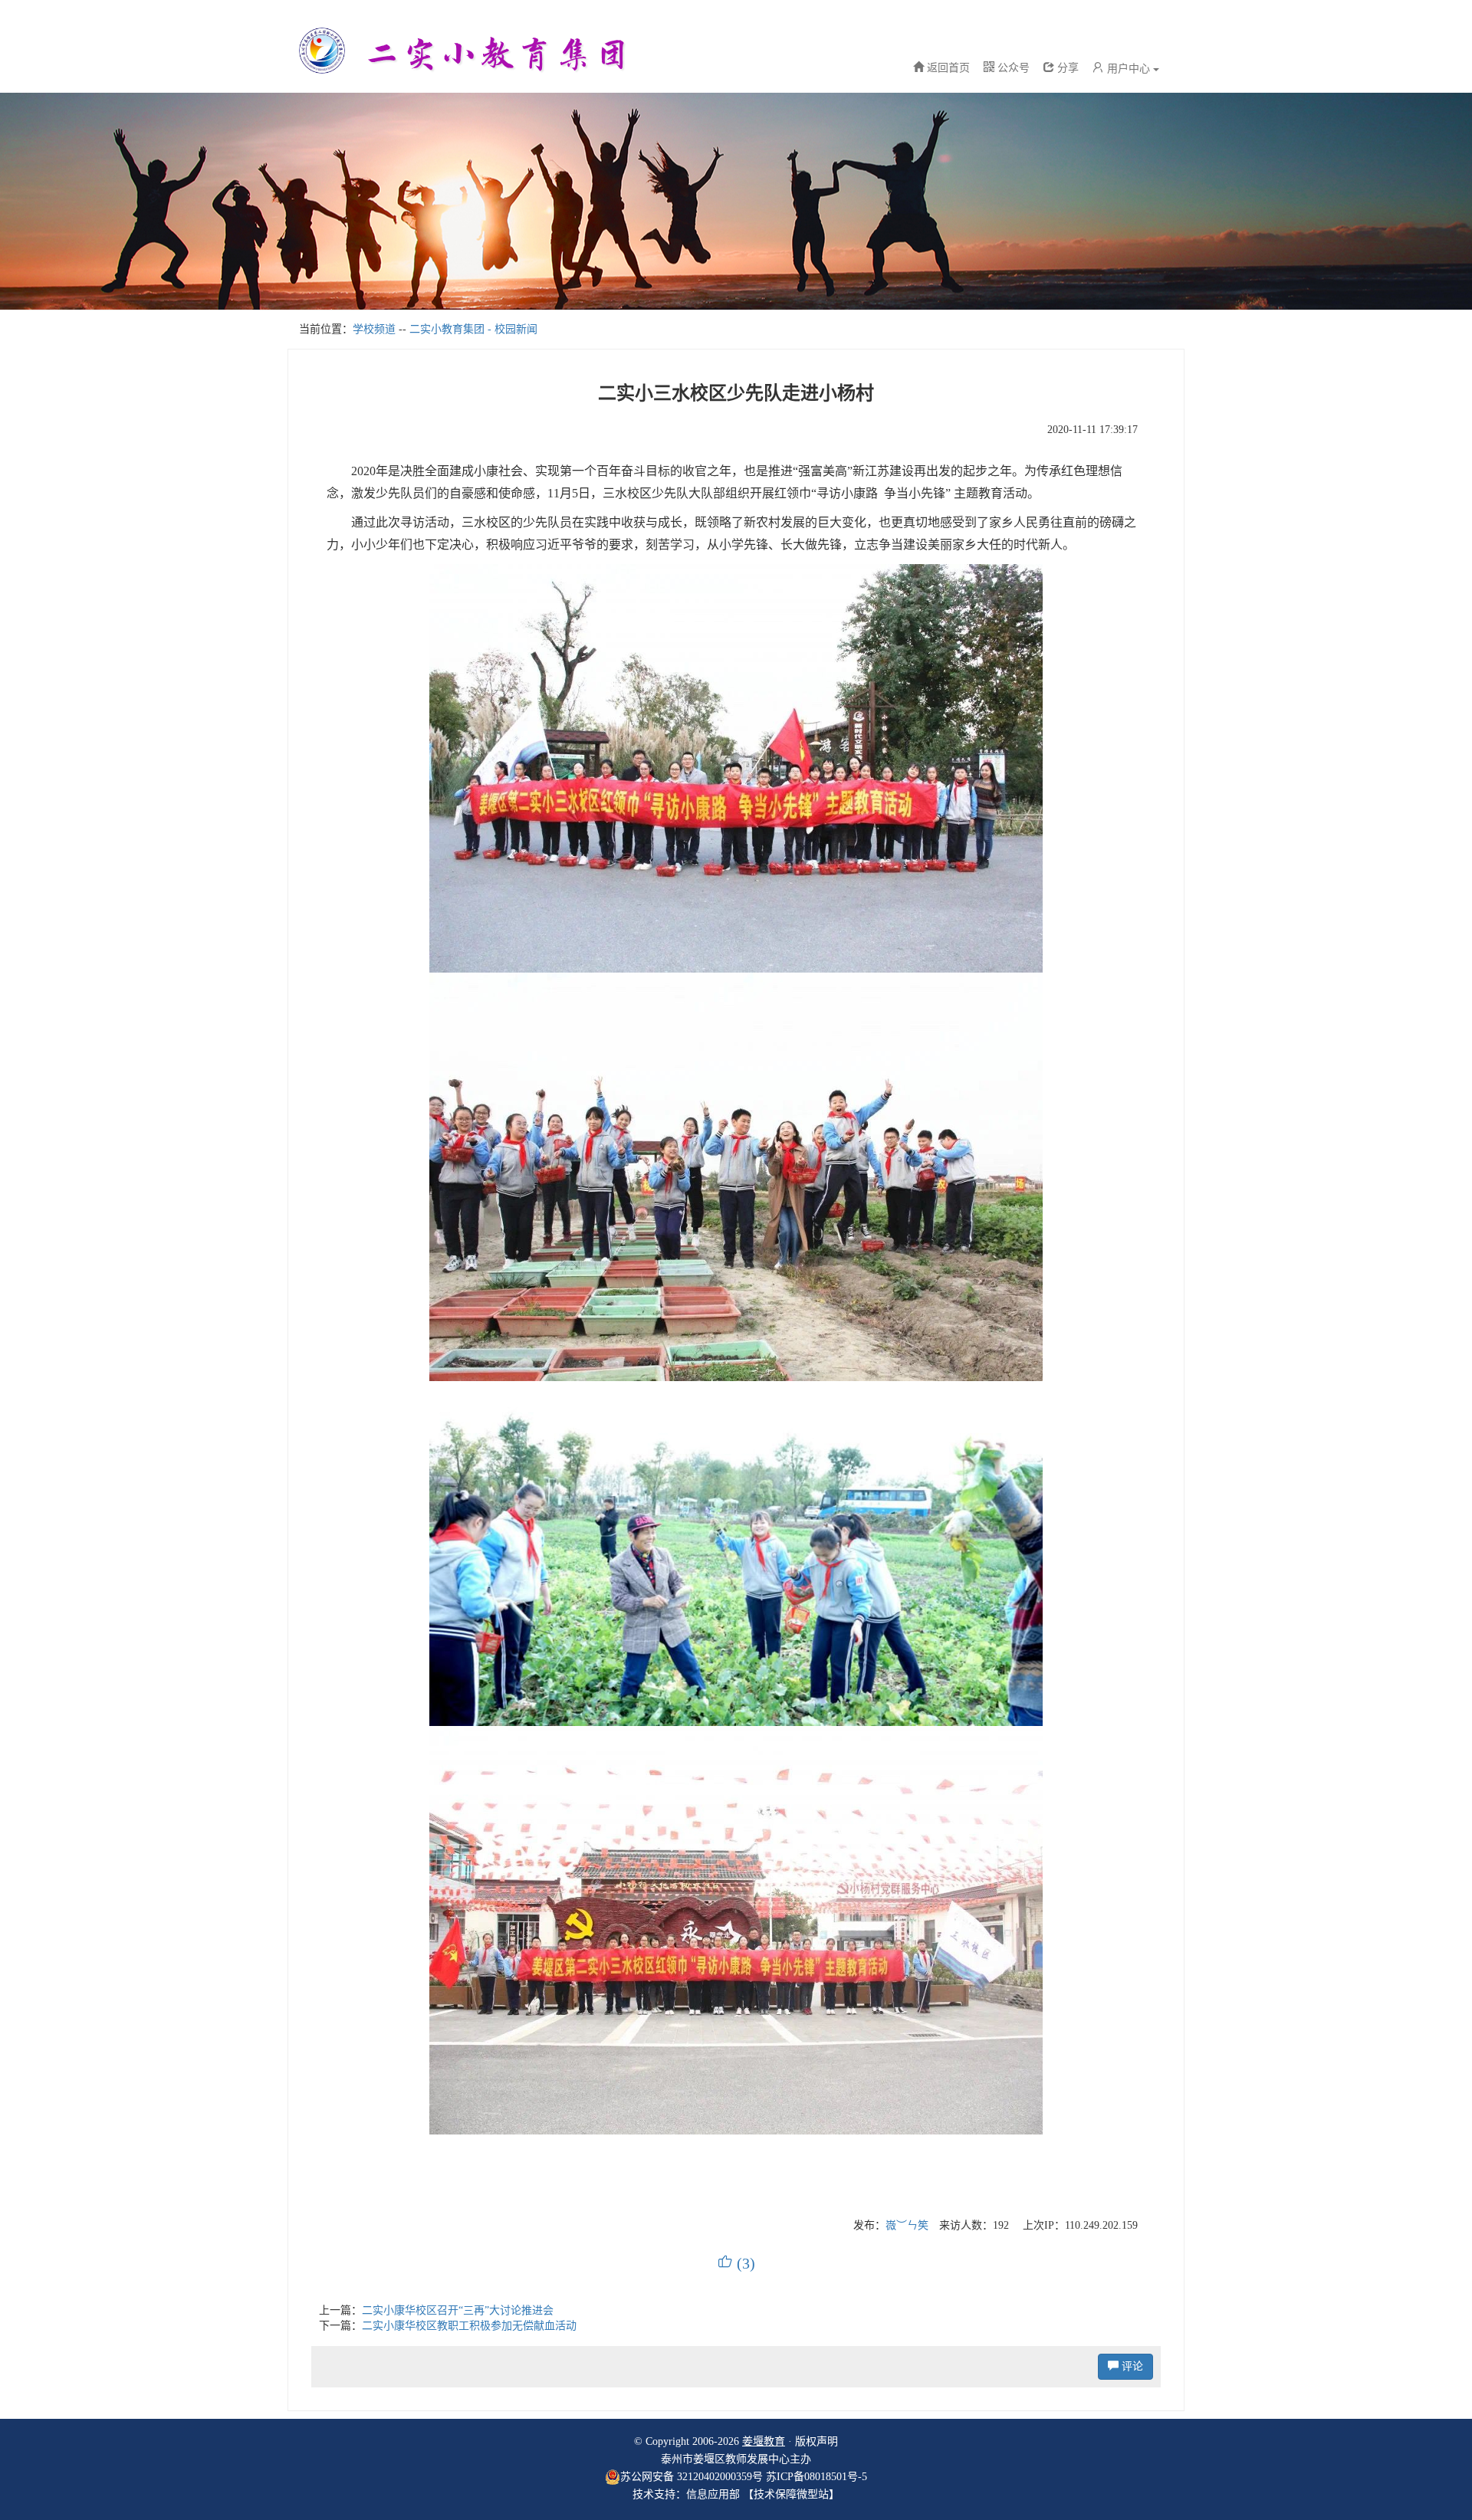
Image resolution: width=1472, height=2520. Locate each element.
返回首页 (948, 68)
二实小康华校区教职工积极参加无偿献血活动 (469, 2326)
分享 (1066, 68)
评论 (1131, 2366)
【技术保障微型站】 (791, 2494)
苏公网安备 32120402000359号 (692, 2477)
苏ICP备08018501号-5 (816, 2477)
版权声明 (816, 2441)
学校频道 (374, 329)
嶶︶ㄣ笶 (907, 2225)
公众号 (1012, 68)
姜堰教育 (764, 2441)
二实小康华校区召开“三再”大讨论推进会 (458, 2310)
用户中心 (1129, 69)
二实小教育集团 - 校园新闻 (473, 329)
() (736, 2263)
